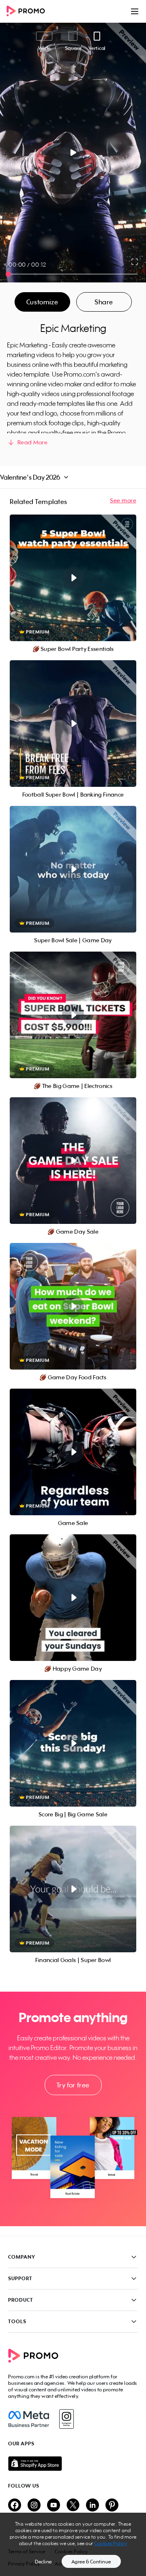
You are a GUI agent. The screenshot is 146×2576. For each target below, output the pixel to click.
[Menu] (135, 11)
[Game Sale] (73, 1452)
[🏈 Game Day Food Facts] (73, 1306)
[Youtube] (54, 2506)
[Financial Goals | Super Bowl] (73, 1889)
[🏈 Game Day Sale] (73, 1161)
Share (104, 302)
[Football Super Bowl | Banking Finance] (73, 724)
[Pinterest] (112, 2506)
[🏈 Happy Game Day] (73, 1598)
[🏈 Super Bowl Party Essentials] (73, 578)
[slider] (8, 274)
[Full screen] (135, 262)
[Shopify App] (73, 2464)
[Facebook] (29, 2419)
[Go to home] (28, 12)
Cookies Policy (111, 2543)
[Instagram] (66, 2419)
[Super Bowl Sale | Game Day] (73, 869)
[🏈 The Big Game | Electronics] (73, 1015)
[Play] (73, 153)
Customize (42, 302)
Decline (43, 2562)
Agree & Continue (91, 2562)
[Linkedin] (92, 2506)
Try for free (73, 2085)
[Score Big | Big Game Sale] (73, 1743)
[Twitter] (73, 2506)
